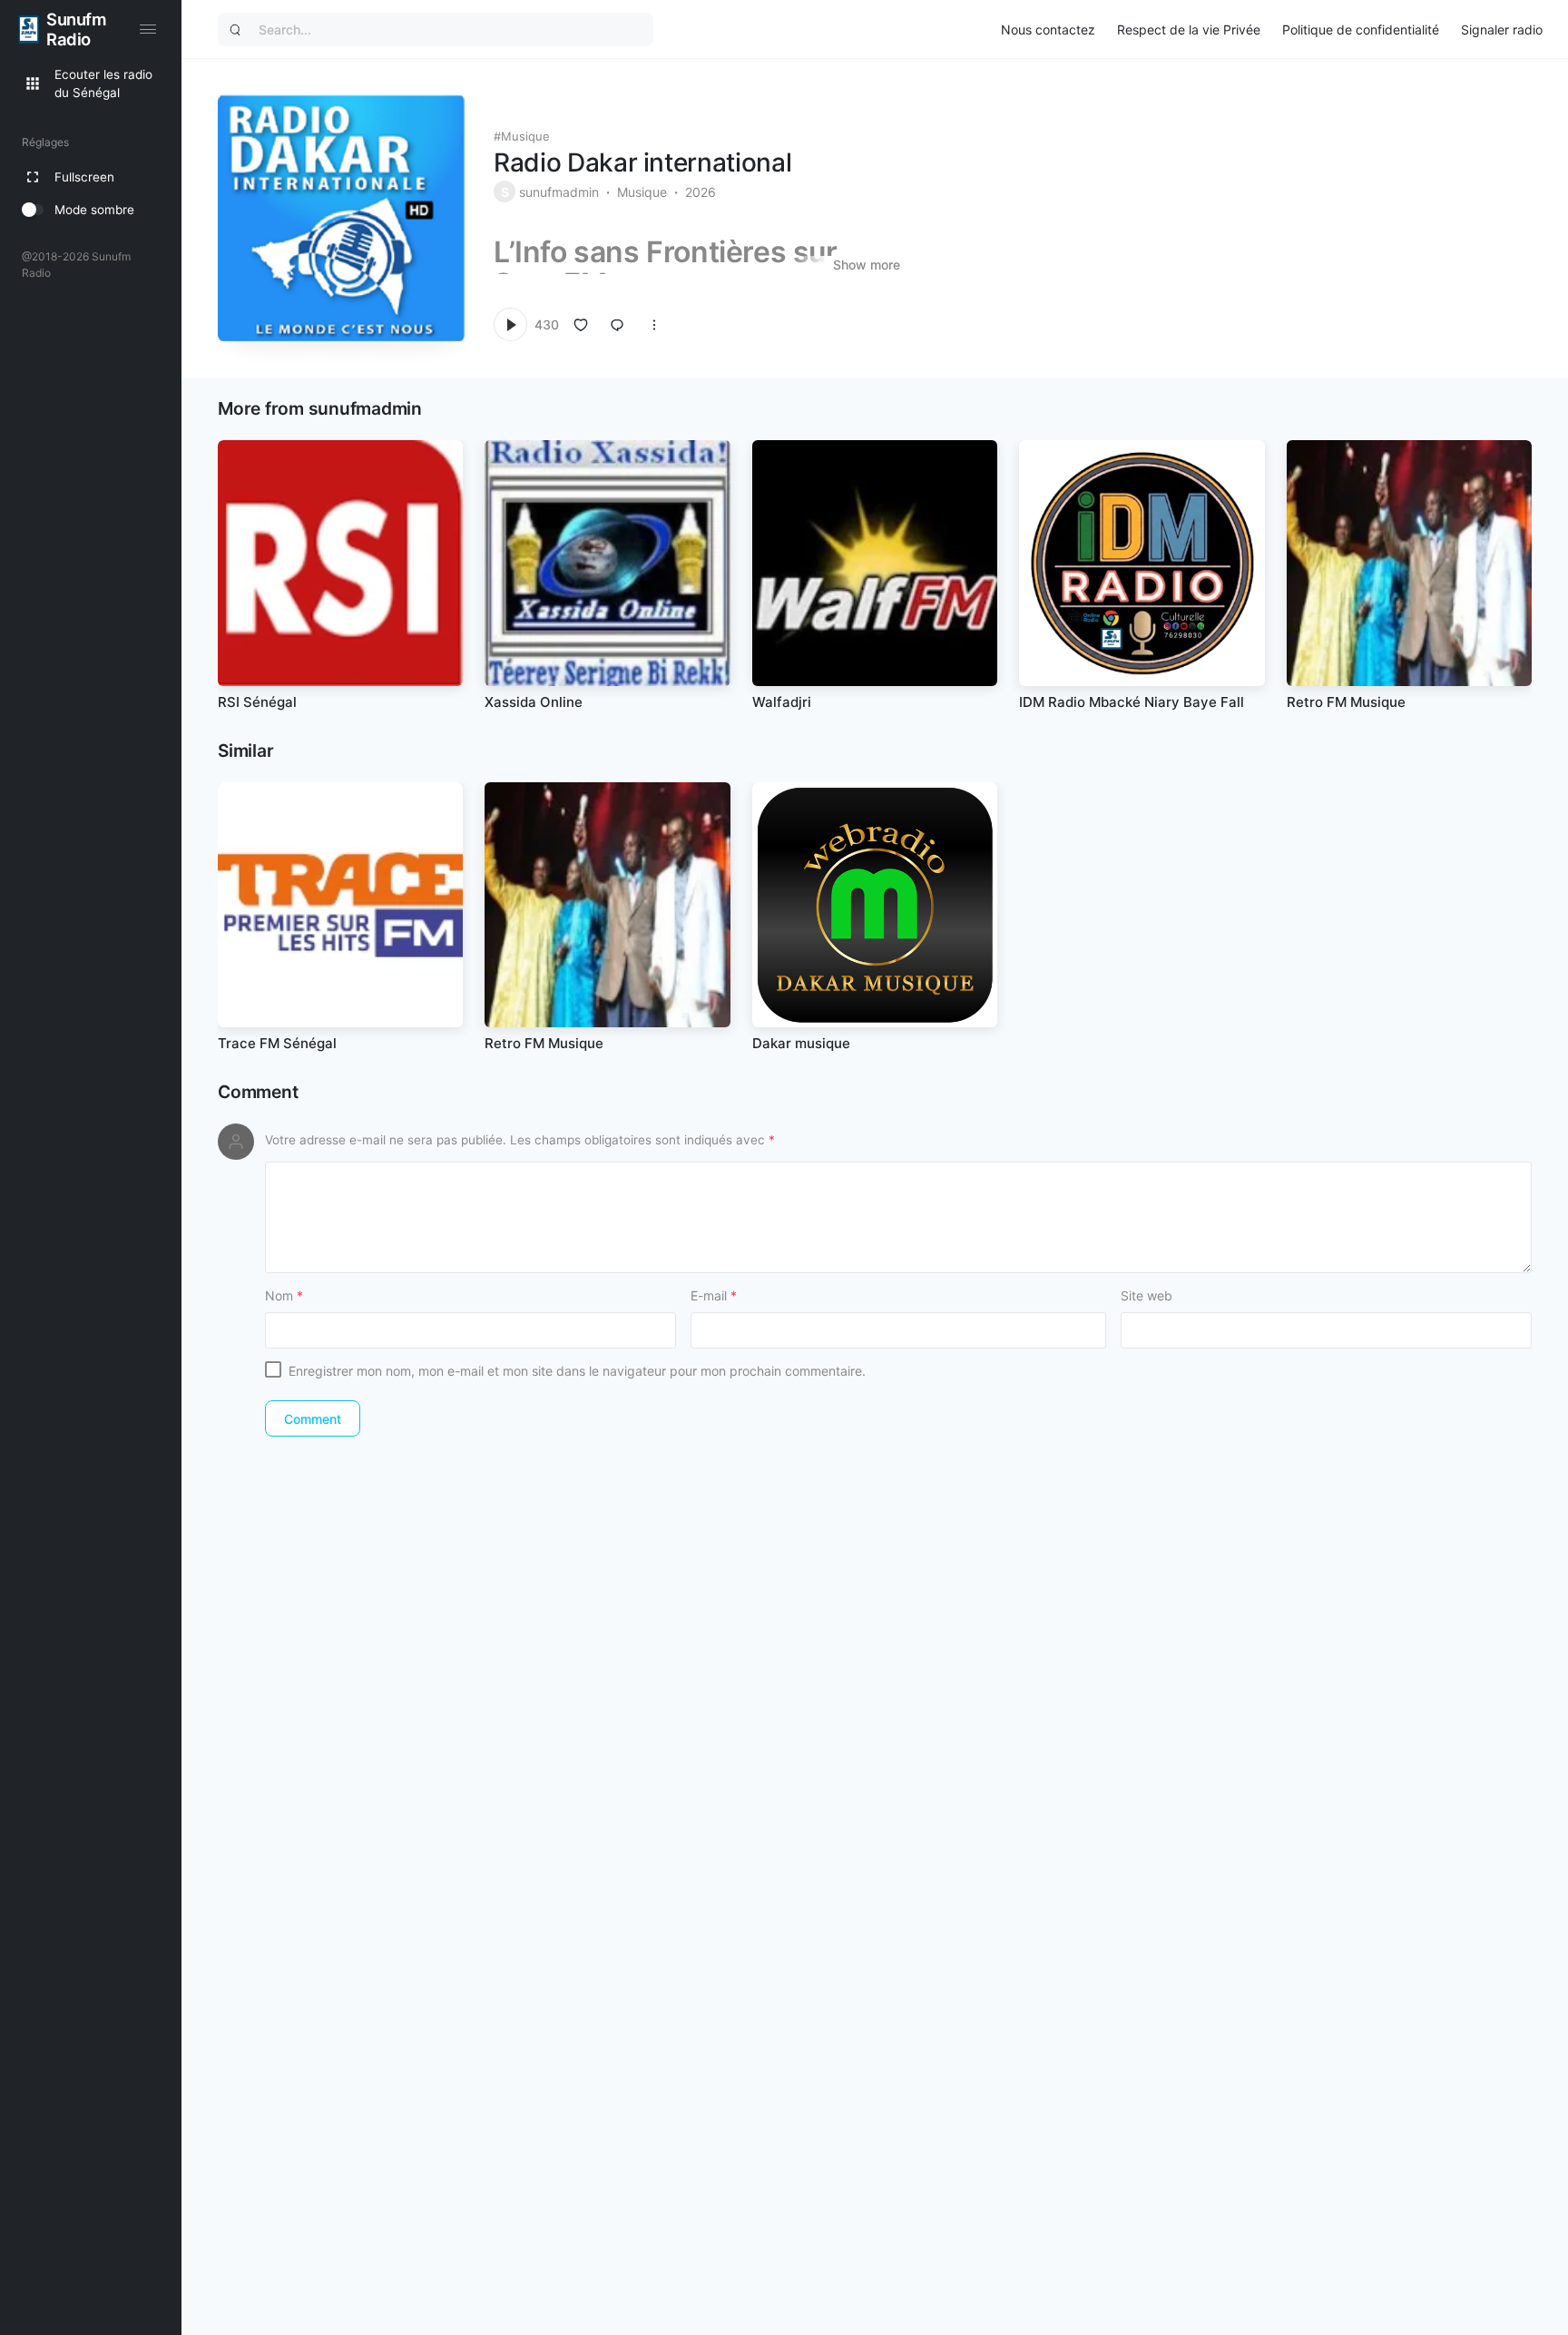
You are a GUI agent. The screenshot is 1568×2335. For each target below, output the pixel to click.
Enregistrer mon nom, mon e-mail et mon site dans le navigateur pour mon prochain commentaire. (577, 1371)
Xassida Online (534, 702)
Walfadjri (782, 702)
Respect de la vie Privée (1189, 29)
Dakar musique (801, 1043)
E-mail (714, 1295)
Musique (525, 136)
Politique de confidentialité (1361, 29)
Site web (1147, 1295)
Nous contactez (1048, 29)
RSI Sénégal (257, 702)
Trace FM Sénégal (277, 1043)
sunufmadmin (559, 192)
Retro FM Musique (1346, 702)
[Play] (510, 324)
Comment (258, 1092)
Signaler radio (1502, 29)
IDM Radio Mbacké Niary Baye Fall (1132, 702)
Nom (284, 1295)
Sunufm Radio (76, 29)
